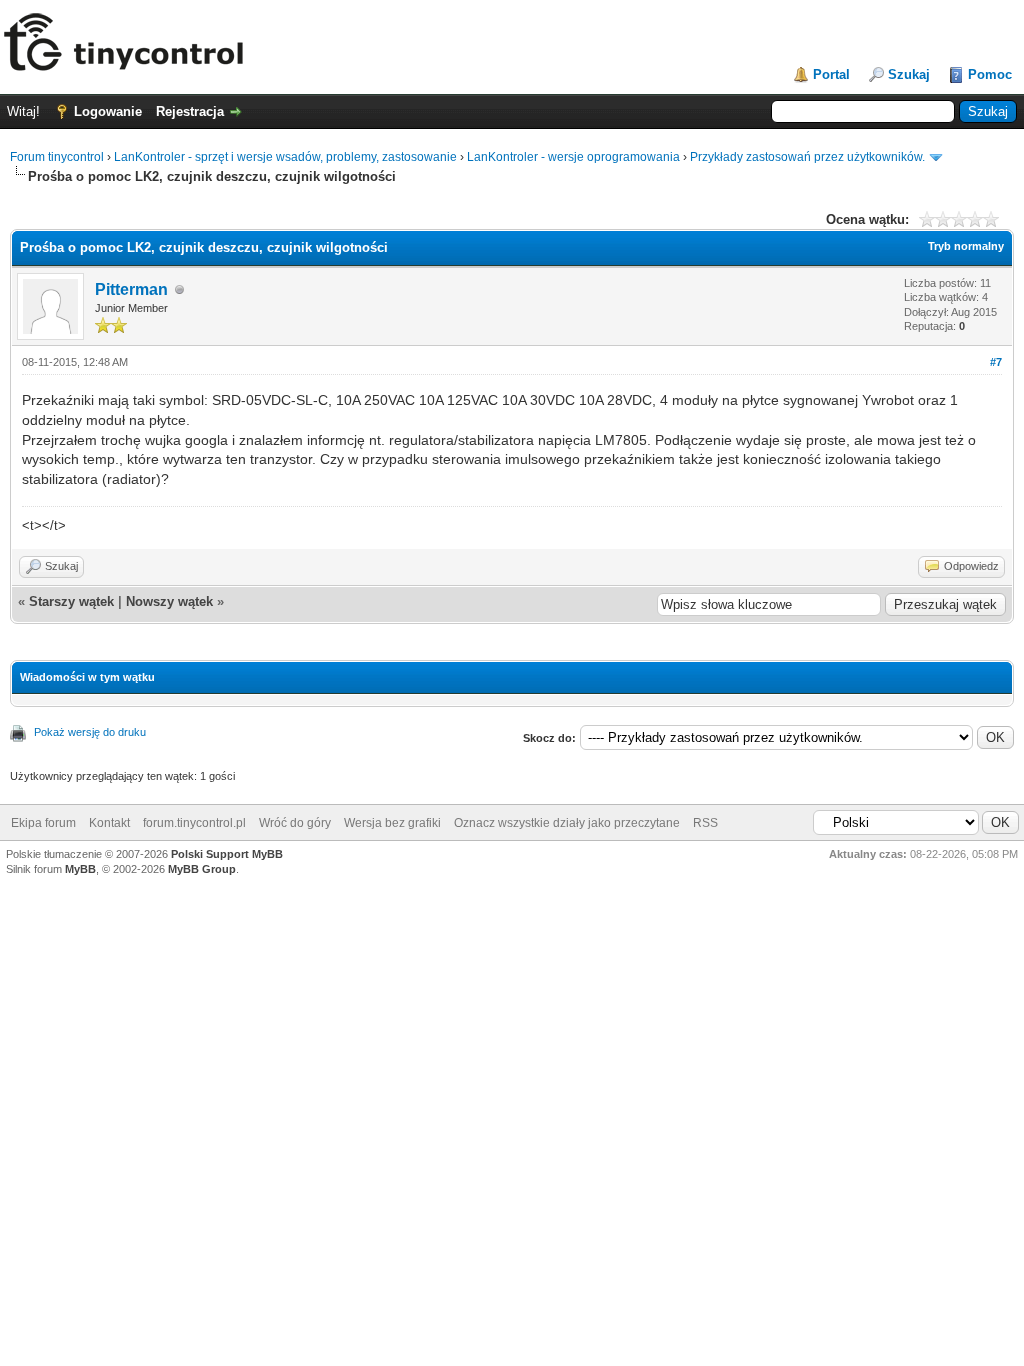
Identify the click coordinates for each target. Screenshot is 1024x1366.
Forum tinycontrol (57, 157)
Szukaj (909, 74)
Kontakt (109, 823)
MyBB (80, 869)
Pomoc (990, 74)
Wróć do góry (295, 823)
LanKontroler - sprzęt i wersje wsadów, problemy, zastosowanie (285, 157)
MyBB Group (202, 869)
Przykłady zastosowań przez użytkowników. (807, 157)
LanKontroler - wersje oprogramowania (573, 157)
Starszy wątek (71, 601)
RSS (705, 823)
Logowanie (108, 111)
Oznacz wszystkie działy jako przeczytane (567, 823)
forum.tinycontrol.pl (194, 823)
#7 (996, 362)
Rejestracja (190, 111)
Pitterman (131, 289)
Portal (831, 74)
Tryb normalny (966, 246)
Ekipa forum (43, 823)
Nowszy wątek (169, 601)
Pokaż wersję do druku (90, 732)
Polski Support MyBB (227, 854)
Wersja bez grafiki (392, 823)
